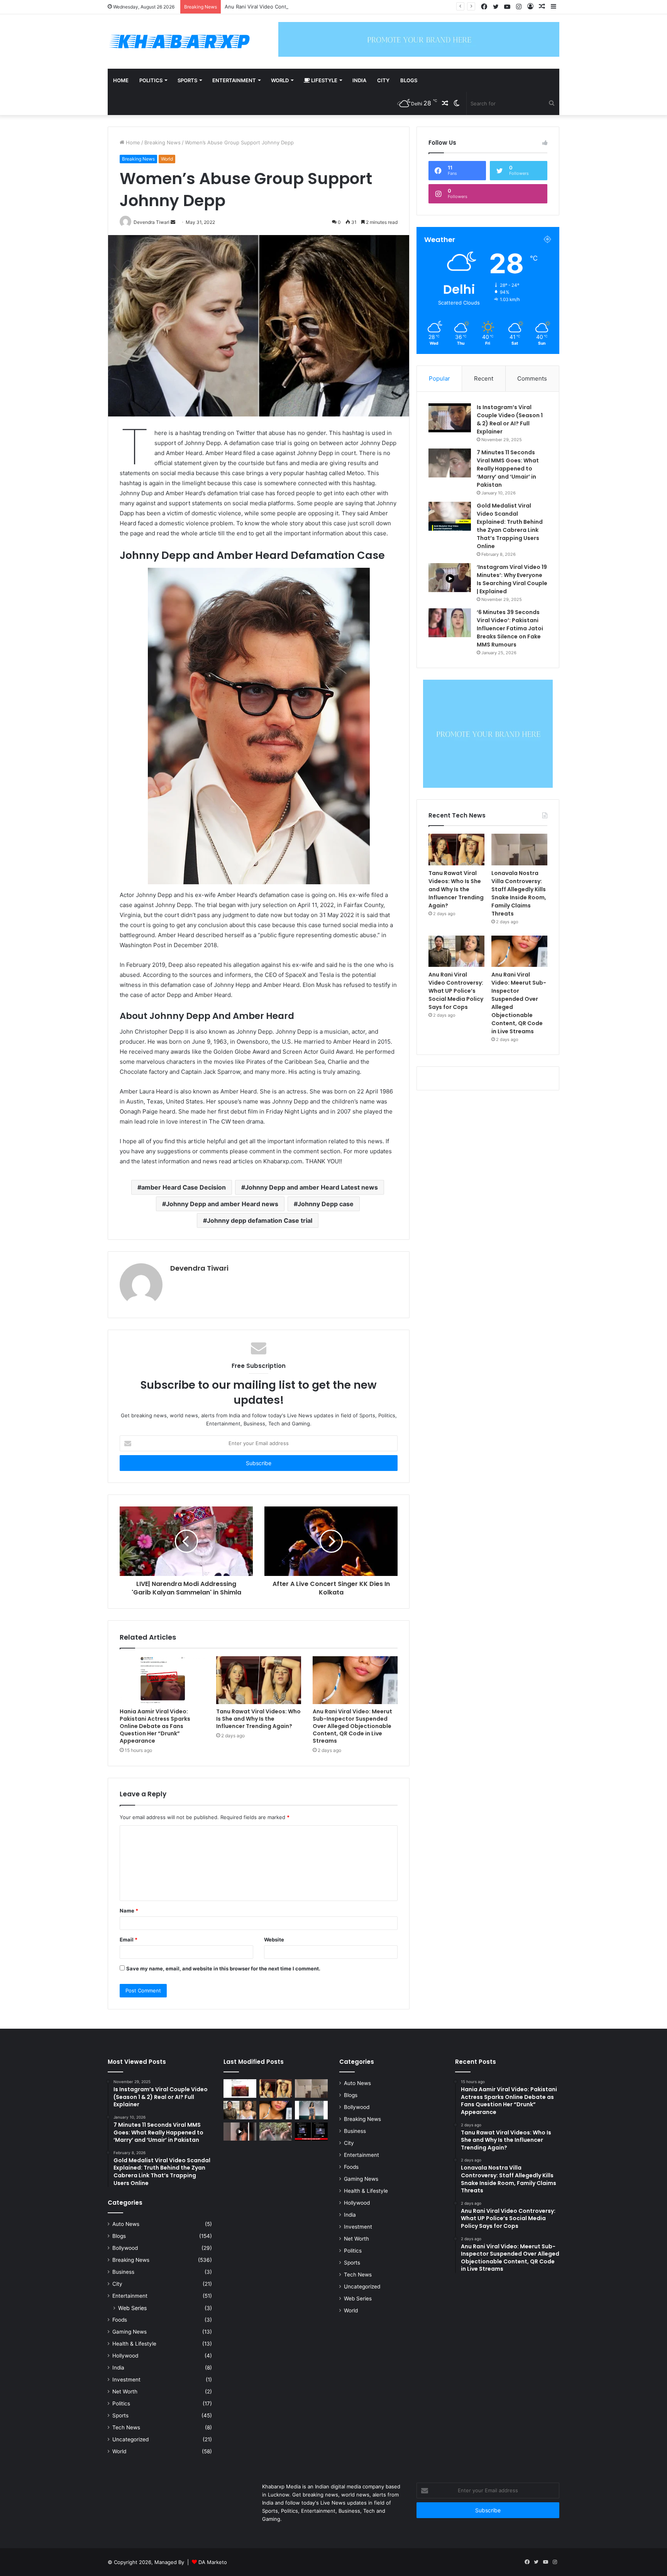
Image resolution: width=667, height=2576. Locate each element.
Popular (439, 378)
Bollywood (125, 2248)
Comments (532, 378)
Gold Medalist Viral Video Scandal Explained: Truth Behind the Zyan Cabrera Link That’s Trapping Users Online (510, 526)
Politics (151, 80)
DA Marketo (213, 2562)
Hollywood (125, 2356)
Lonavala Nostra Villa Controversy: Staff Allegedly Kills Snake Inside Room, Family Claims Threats (519, 893)
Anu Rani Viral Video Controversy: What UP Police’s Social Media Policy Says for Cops (327, 7)
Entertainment (234, 80)
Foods (120, 2320)
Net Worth (125, 2392)
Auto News (126, 2224)
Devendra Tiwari (199, 1268)
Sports (187, 80)
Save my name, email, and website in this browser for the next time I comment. (223, 1968)
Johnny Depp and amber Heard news (222, 1204)
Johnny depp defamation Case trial (260, 1220)
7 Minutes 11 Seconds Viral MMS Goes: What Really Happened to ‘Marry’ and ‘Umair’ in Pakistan (508, 469)
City (383, 80)
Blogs (409, 80)
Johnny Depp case (326, 1204)
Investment (126, 2380)
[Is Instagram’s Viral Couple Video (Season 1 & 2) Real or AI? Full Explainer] (450, 418)
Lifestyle (324, 80)
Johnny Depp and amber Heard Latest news (311, 1187)
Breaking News (163, 142)
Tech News (126, 2427)
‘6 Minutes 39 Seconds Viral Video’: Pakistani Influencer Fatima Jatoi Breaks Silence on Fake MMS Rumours (510, 628)
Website (274, 1940)
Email (129, 1940)
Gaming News (130, 2332)
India (359, 80)
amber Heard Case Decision (184, 1187)
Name (129, 1911)
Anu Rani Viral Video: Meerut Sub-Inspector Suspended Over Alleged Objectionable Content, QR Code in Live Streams (352, 1726)
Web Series (132, 2308)
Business (123, 2272)
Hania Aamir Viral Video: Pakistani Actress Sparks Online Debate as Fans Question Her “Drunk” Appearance (155, 1726)
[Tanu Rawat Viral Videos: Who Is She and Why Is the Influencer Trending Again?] (259, 1680)
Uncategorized (130, 2439)
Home (121, 80)
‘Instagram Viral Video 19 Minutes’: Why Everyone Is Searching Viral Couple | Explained (512, 579)
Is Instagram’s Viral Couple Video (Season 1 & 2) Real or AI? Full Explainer (510, 419)
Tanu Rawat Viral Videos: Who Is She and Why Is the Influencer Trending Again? (258, 1719)
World (280, 80)
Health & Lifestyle (134, 2344)
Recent (484, 378)
